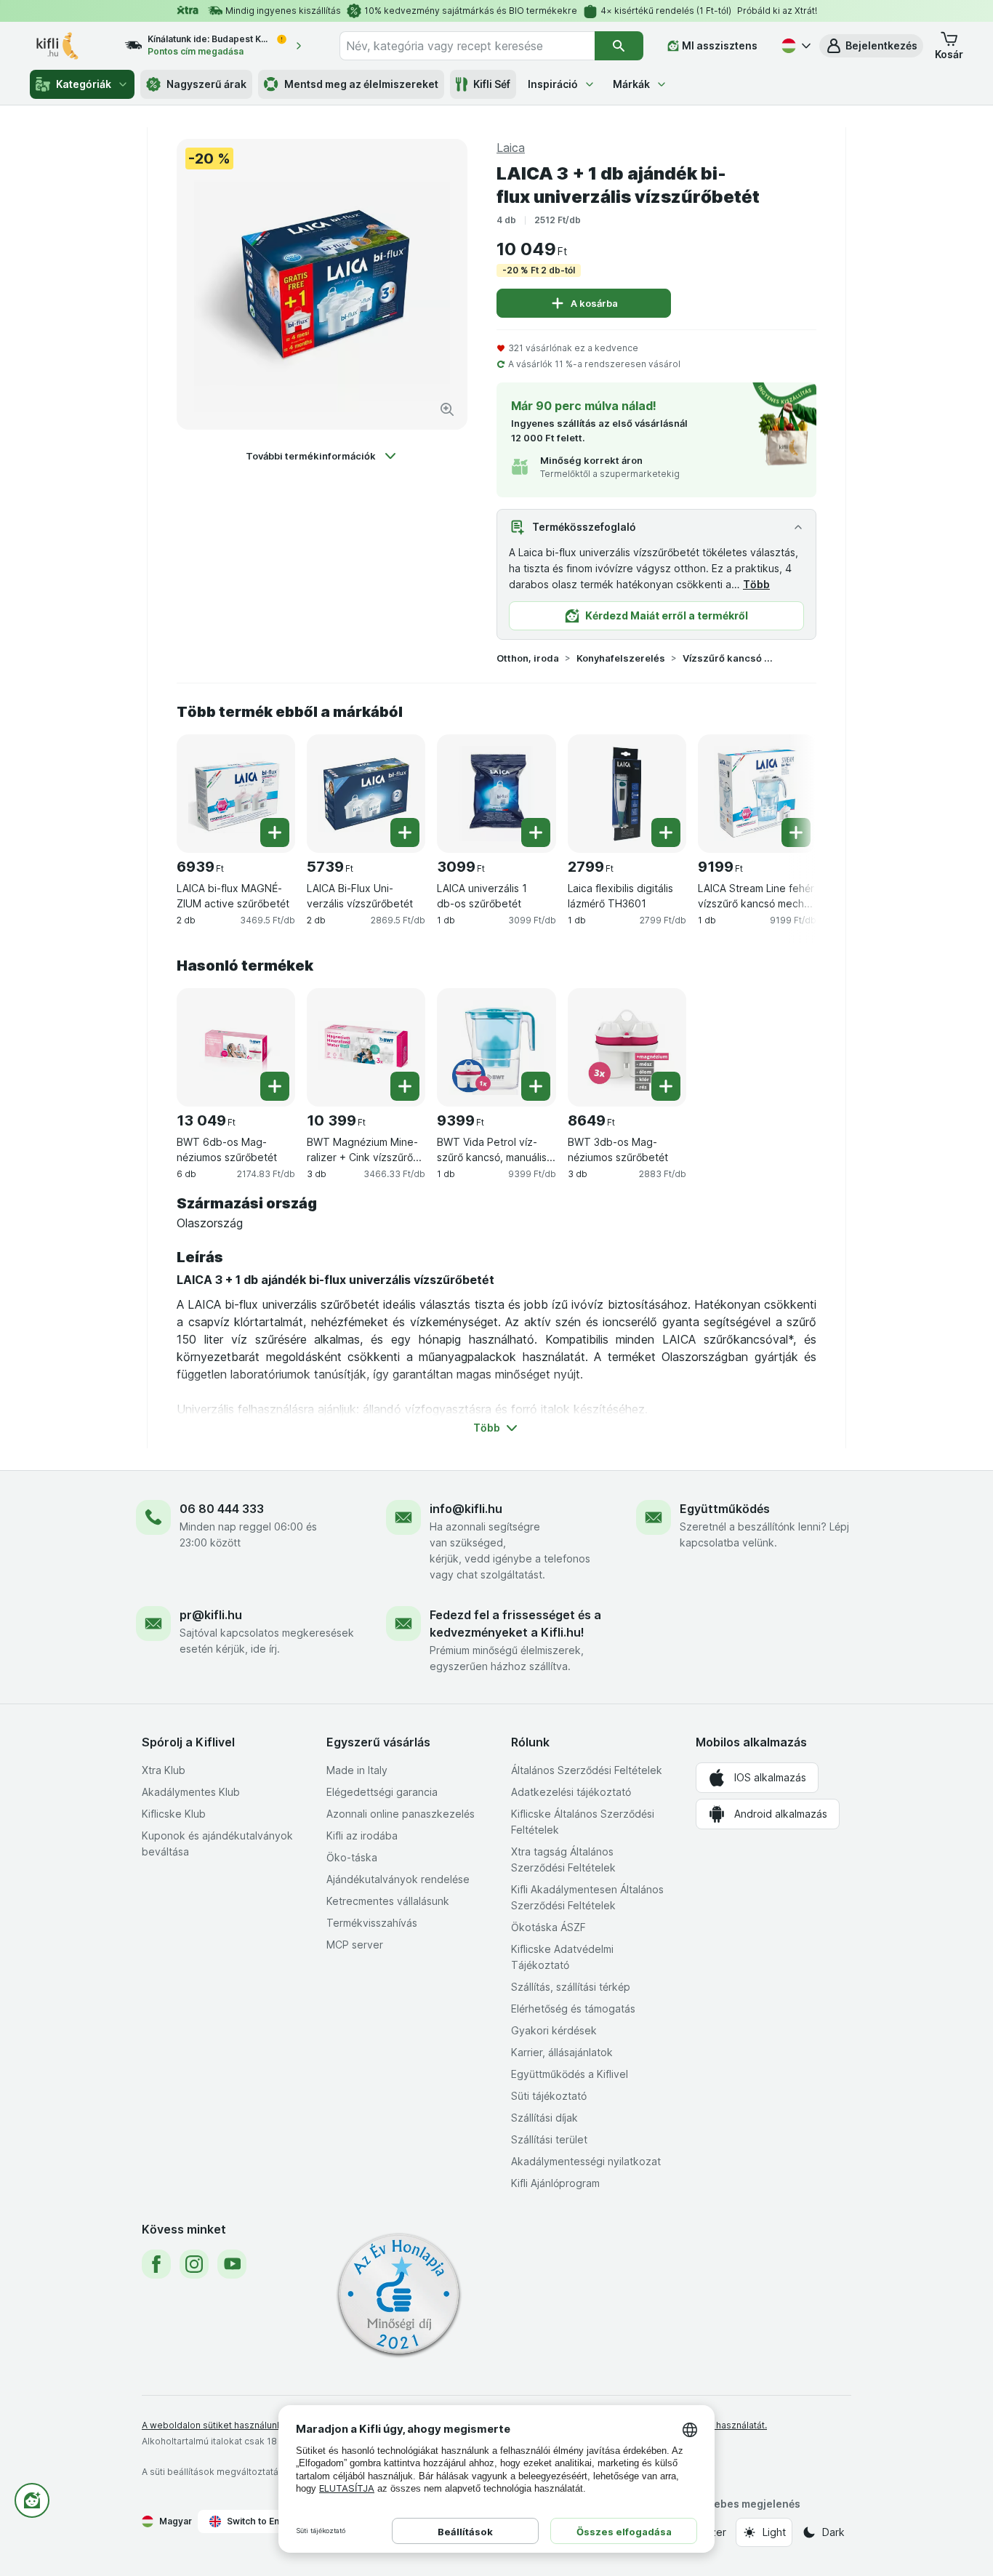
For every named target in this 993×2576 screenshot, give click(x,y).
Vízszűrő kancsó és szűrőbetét (729, 658)
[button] (871, 46)
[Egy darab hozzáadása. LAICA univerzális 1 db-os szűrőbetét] (536, 832)
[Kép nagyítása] (447, 409)
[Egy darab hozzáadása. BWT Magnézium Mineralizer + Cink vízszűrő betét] (405, 1086)
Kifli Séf (492, 84)
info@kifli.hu (466, 1509)
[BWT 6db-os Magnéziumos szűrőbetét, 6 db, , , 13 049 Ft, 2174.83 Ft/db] (236, 1047)
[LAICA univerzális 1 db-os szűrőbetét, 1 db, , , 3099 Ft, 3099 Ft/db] (496, 794)
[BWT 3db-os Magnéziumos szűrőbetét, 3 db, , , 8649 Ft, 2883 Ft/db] (627, 1047)
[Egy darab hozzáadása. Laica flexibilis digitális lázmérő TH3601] (666, 832)
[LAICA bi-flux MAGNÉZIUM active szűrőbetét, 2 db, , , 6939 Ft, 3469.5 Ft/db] (236, 794)
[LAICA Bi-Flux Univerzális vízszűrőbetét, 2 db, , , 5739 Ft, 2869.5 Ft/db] (366, 794)
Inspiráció (553, 84)
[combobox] (467, 46)
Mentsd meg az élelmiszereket (361, 84)
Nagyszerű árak (206, 84)
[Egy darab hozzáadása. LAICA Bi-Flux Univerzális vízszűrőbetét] (405, 832)
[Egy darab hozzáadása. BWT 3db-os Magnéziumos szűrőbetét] (666, 1086)
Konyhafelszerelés (621, 658)
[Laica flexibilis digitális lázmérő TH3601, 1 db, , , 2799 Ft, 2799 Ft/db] (627, 794)
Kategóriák (84, 84)
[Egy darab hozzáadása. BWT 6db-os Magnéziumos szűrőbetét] (275, 1086)
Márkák (631, 84)
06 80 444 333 (222, 1509)
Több (756, 584)
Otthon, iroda (528, 658)
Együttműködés (725, 1509)
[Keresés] (619, 46)
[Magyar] (795, 46)
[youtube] (232, 2264)
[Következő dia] (787, 793)
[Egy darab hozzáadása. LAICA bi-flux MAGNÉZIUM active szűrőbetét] (275, 832)
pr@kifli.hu (211, 1615)
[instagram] (194, 2264)
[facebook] (156, 2264)
